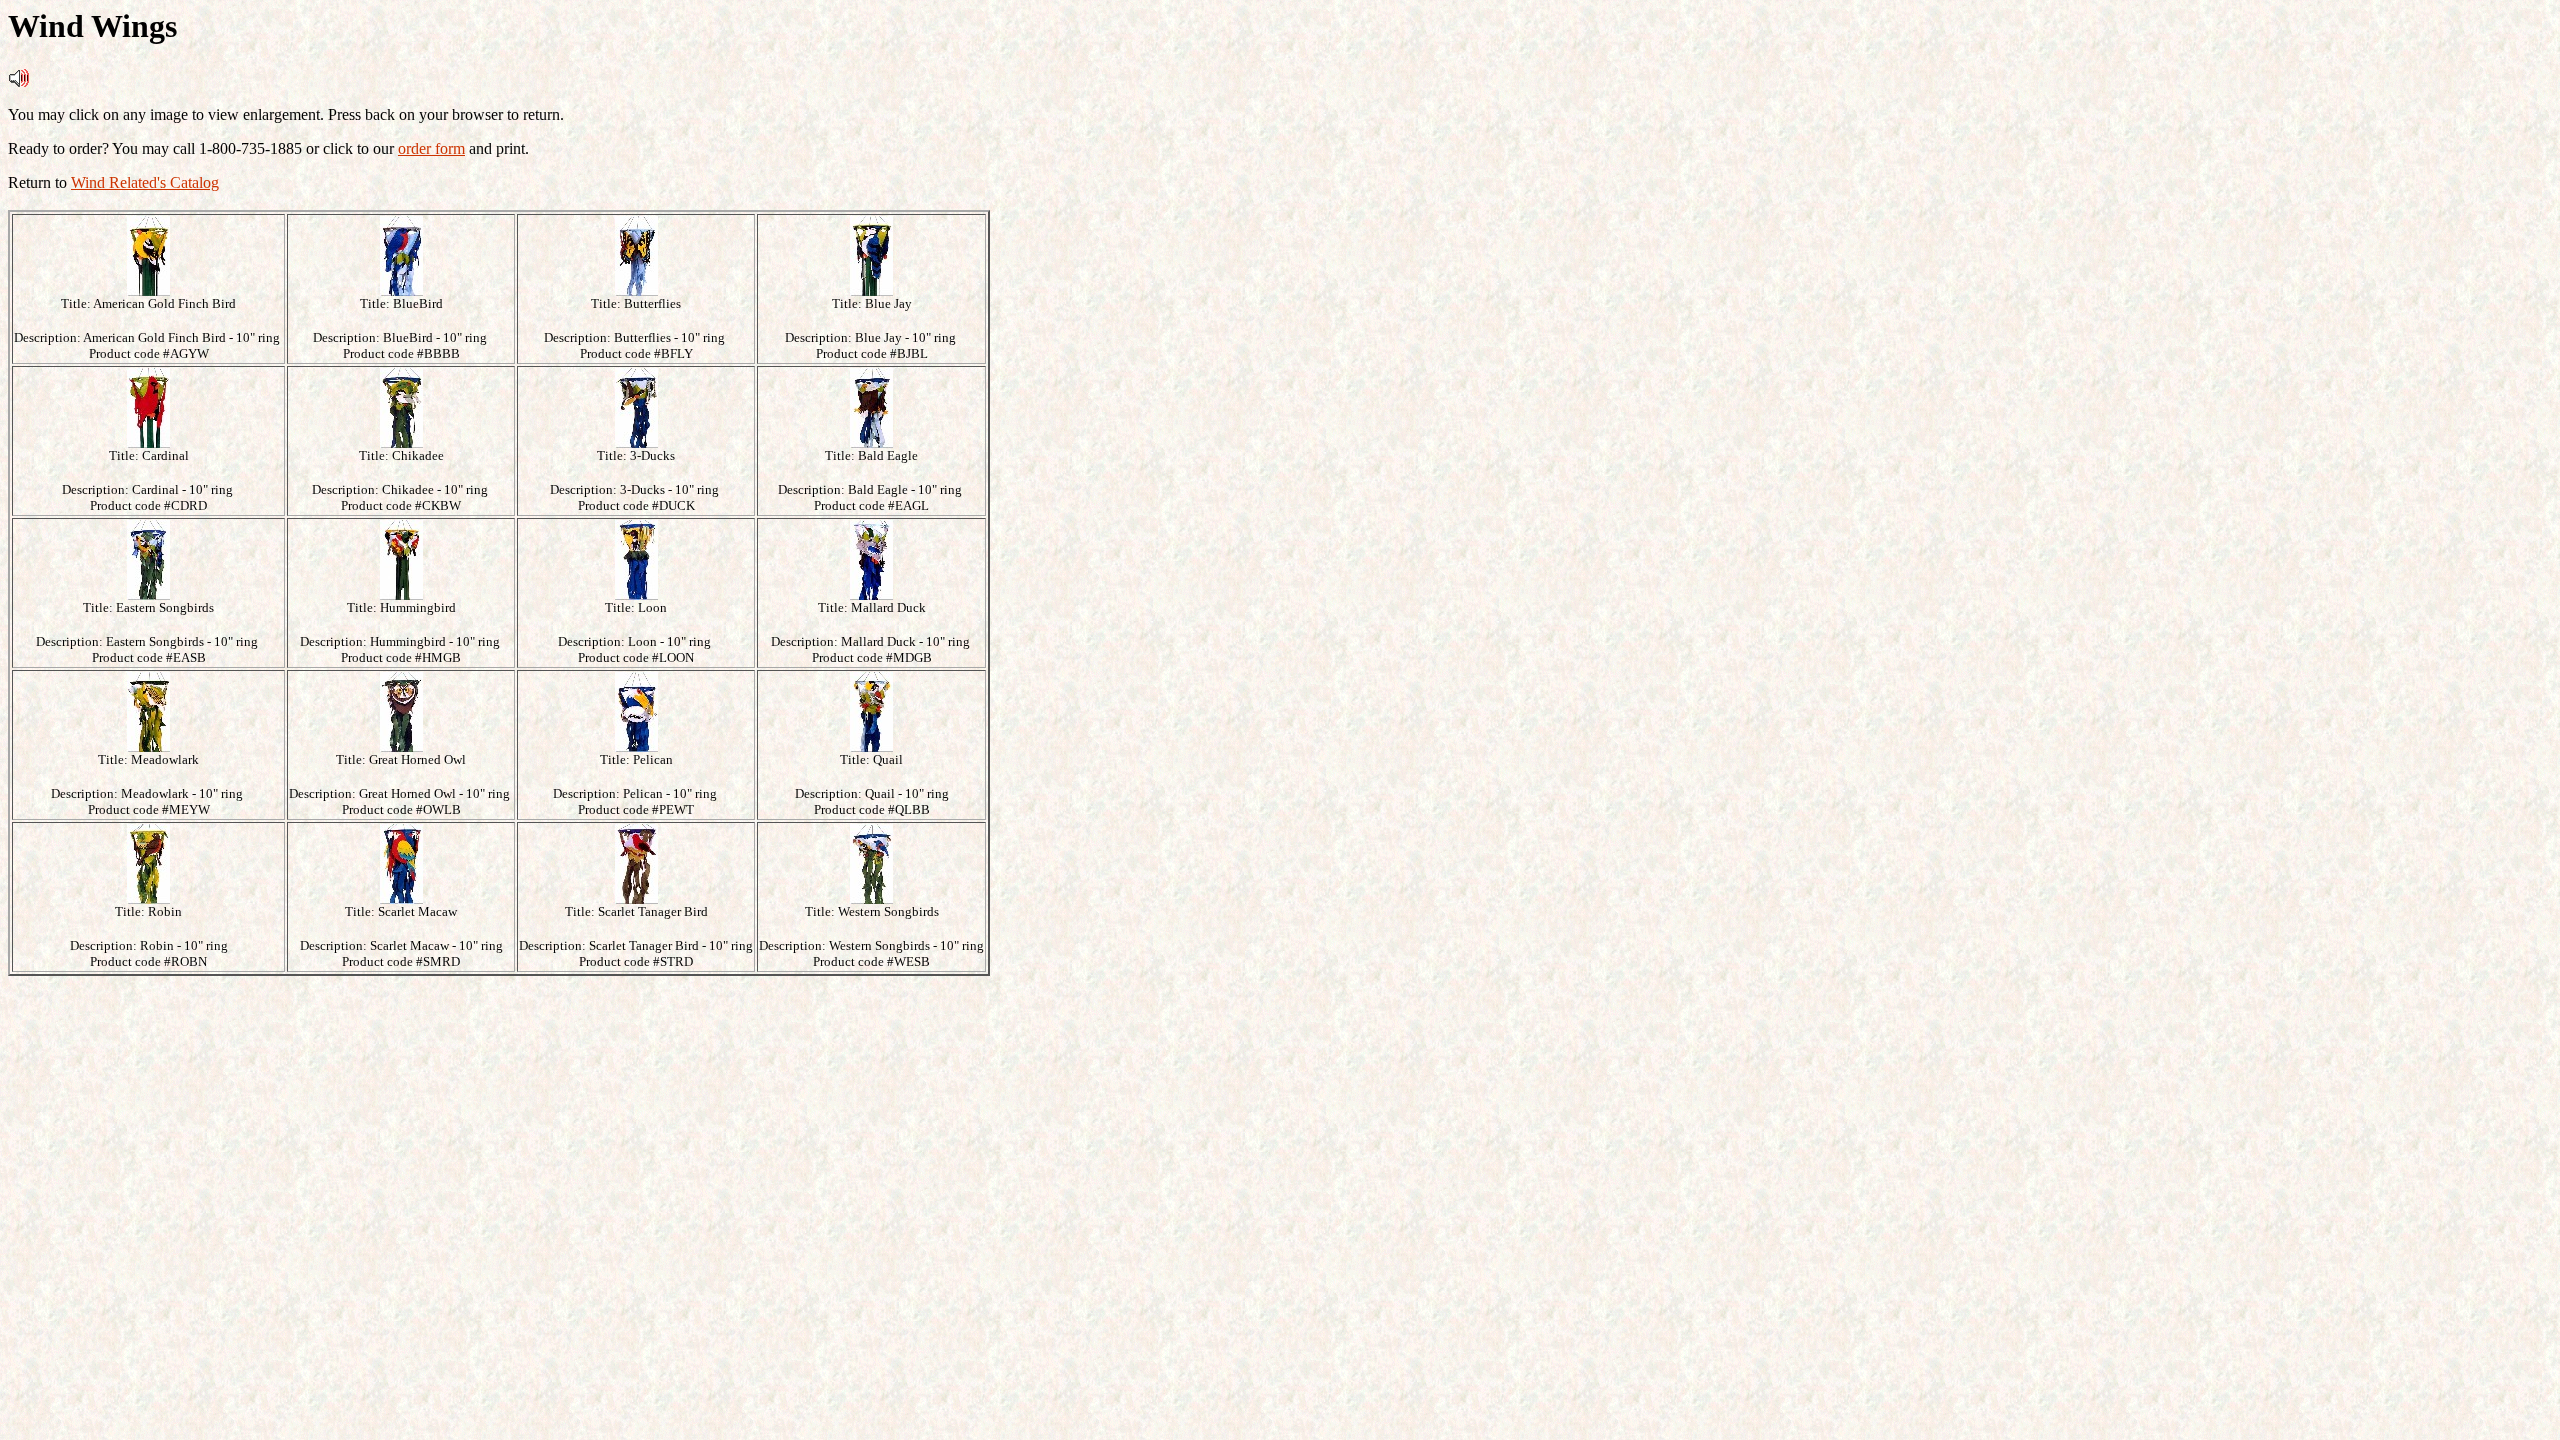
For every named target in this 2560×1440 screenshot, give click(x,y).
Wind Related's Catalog (145, 182)
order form (431, 148)
